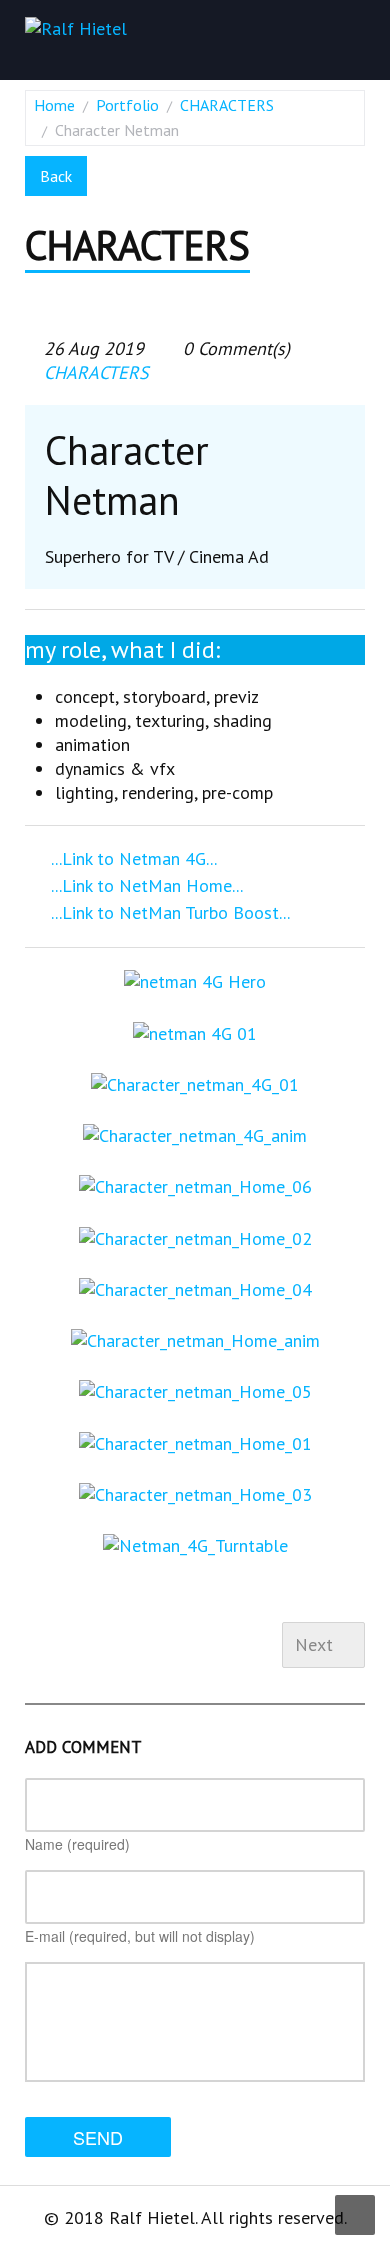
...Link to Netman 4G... (131, 858)
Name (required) (77, 1844)
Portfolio (127, 105)
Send (98, 2137)
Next (316, 1644)
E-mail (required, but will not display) (140, 1936)
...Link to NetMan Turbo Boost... (168, 912)
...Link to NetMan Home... (144, 885)
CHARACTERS (227, 105)
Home (54, 105)
